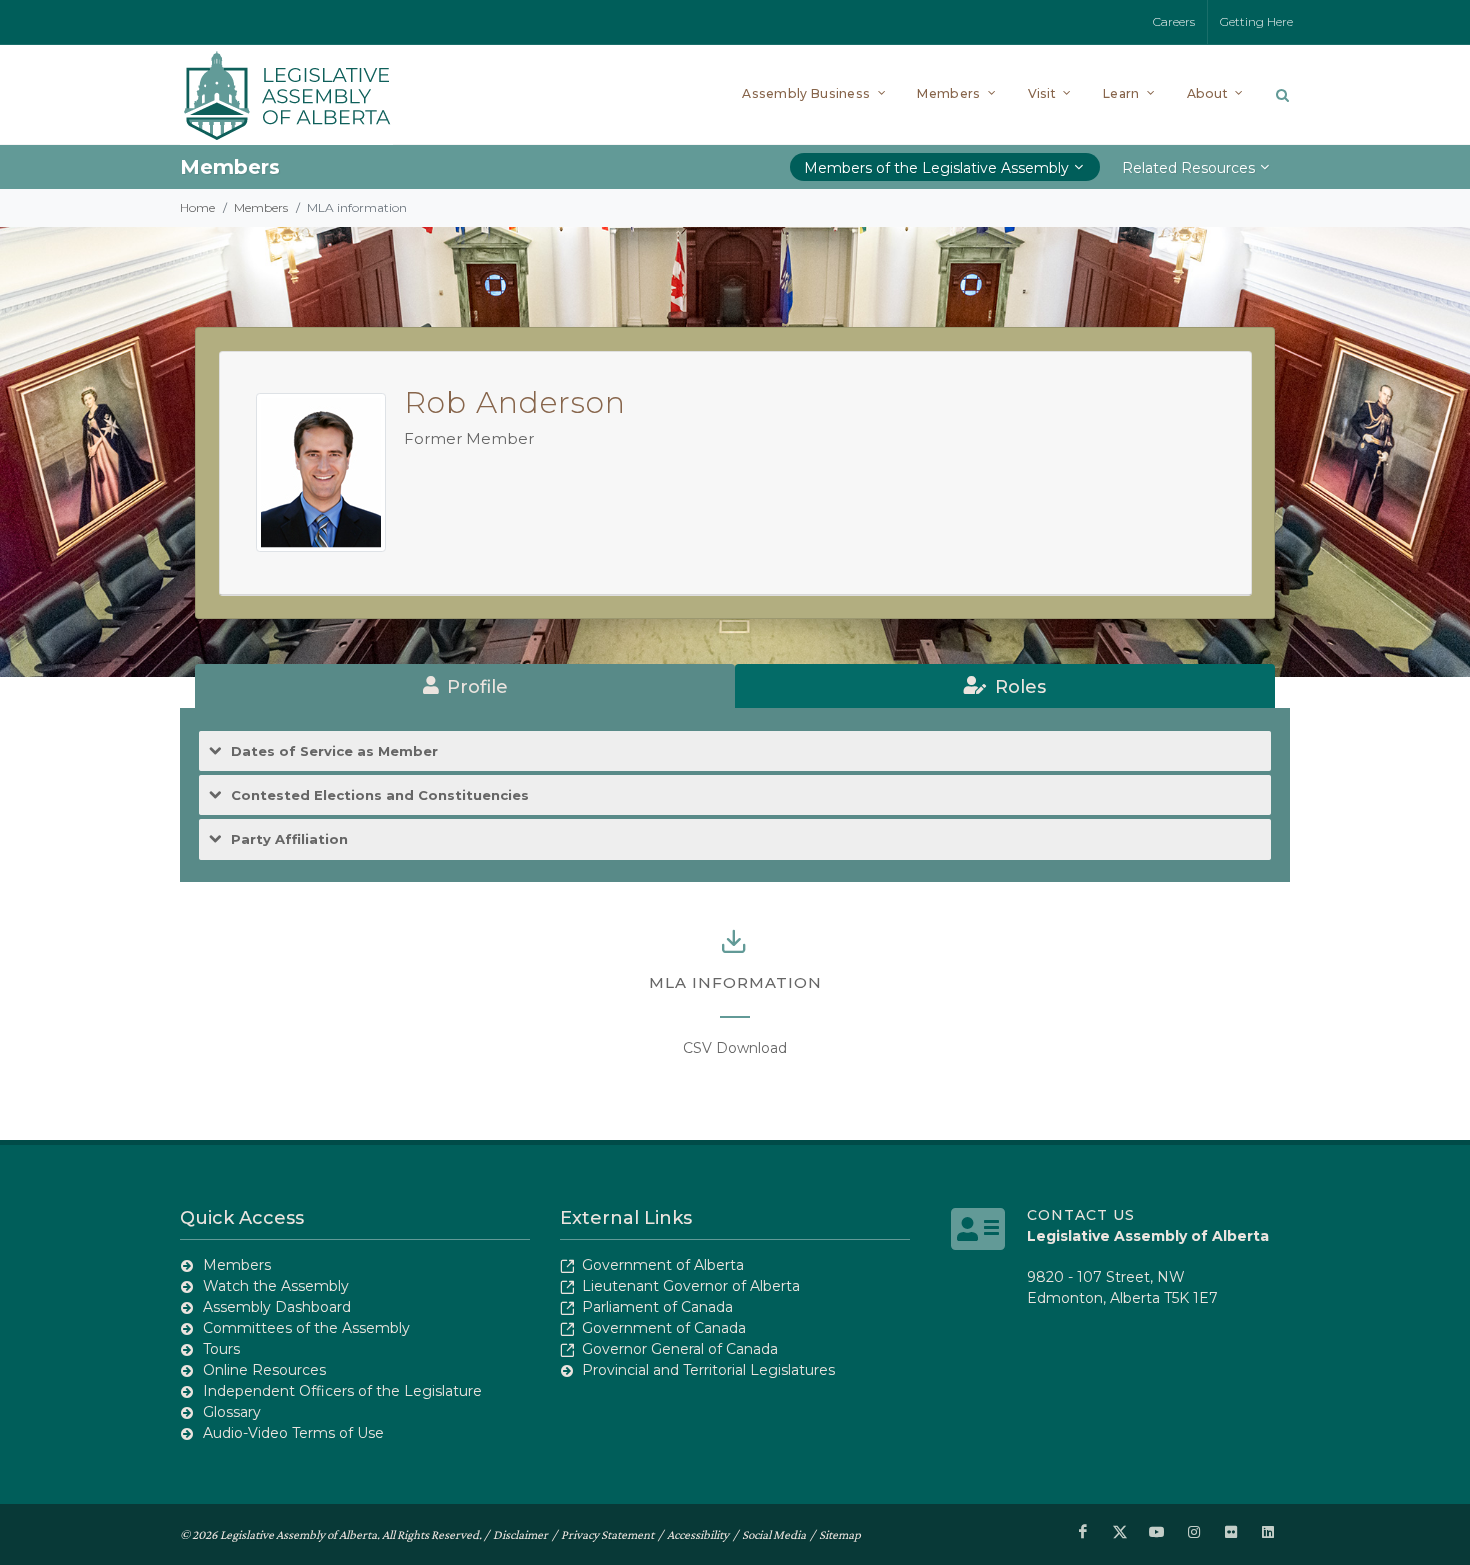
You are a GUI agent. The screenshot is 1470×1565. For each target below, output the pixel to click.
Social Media (774, 1534)
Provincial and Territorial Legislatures (708, 1370)
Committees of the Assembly (306, 1328)
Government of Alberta (663, 1265)
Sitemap (840, 1534)
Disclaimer (520, 1534)
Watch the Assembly (276, 1286)
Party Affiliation (289, 839)
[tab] (465, 686)
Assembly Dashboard (277, 1307)
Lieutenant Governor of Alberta (691, 1286)
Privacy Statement (607, 1534)
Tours (221, 1349)
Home (197, 207)
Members (261, 207)
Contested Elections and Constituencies (380, 795)
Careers (1174, 21)
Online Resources (264, 1370)
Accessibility (698, 1534)
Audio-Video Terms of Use (293, 1433)
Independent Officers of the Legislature (342, 1391)
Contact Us (1081, 1215)
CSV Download (735, 1048)
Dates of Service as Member (334, 751)
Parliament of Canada (657, 1307)
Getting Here (1256, 21)
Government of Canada (664, 1328)
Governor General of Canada (680, 1349)
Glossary (232, 1412)
